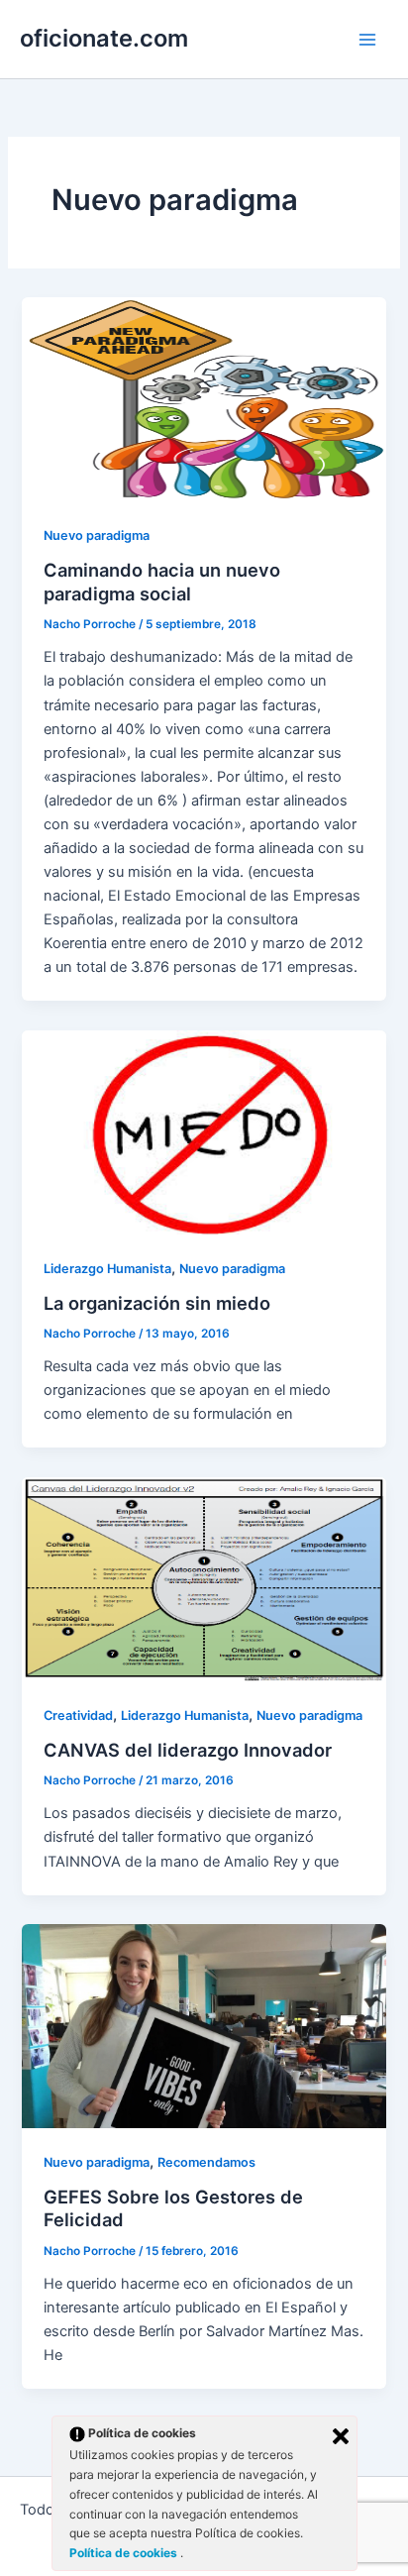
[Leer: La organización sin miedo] (204, 1131)
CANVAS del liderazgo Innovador (188, 1750)
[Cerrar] (341, 2436)
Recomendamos (206, 2162)
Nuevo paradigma (97, 536)
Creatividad (78, 1716)
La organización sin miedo (157, 1303)
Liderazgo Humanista (107, 1269)
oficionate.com (104, 38)
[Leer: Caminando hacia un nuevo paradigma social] (204, 398)
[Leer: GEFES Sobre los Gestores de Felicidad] (204, 2025)
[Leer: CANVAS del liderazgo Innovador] (204, 1578)
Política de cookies (125, 2553)
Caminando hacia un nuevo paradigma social (162, 582)
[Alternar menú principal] (367, 40)
